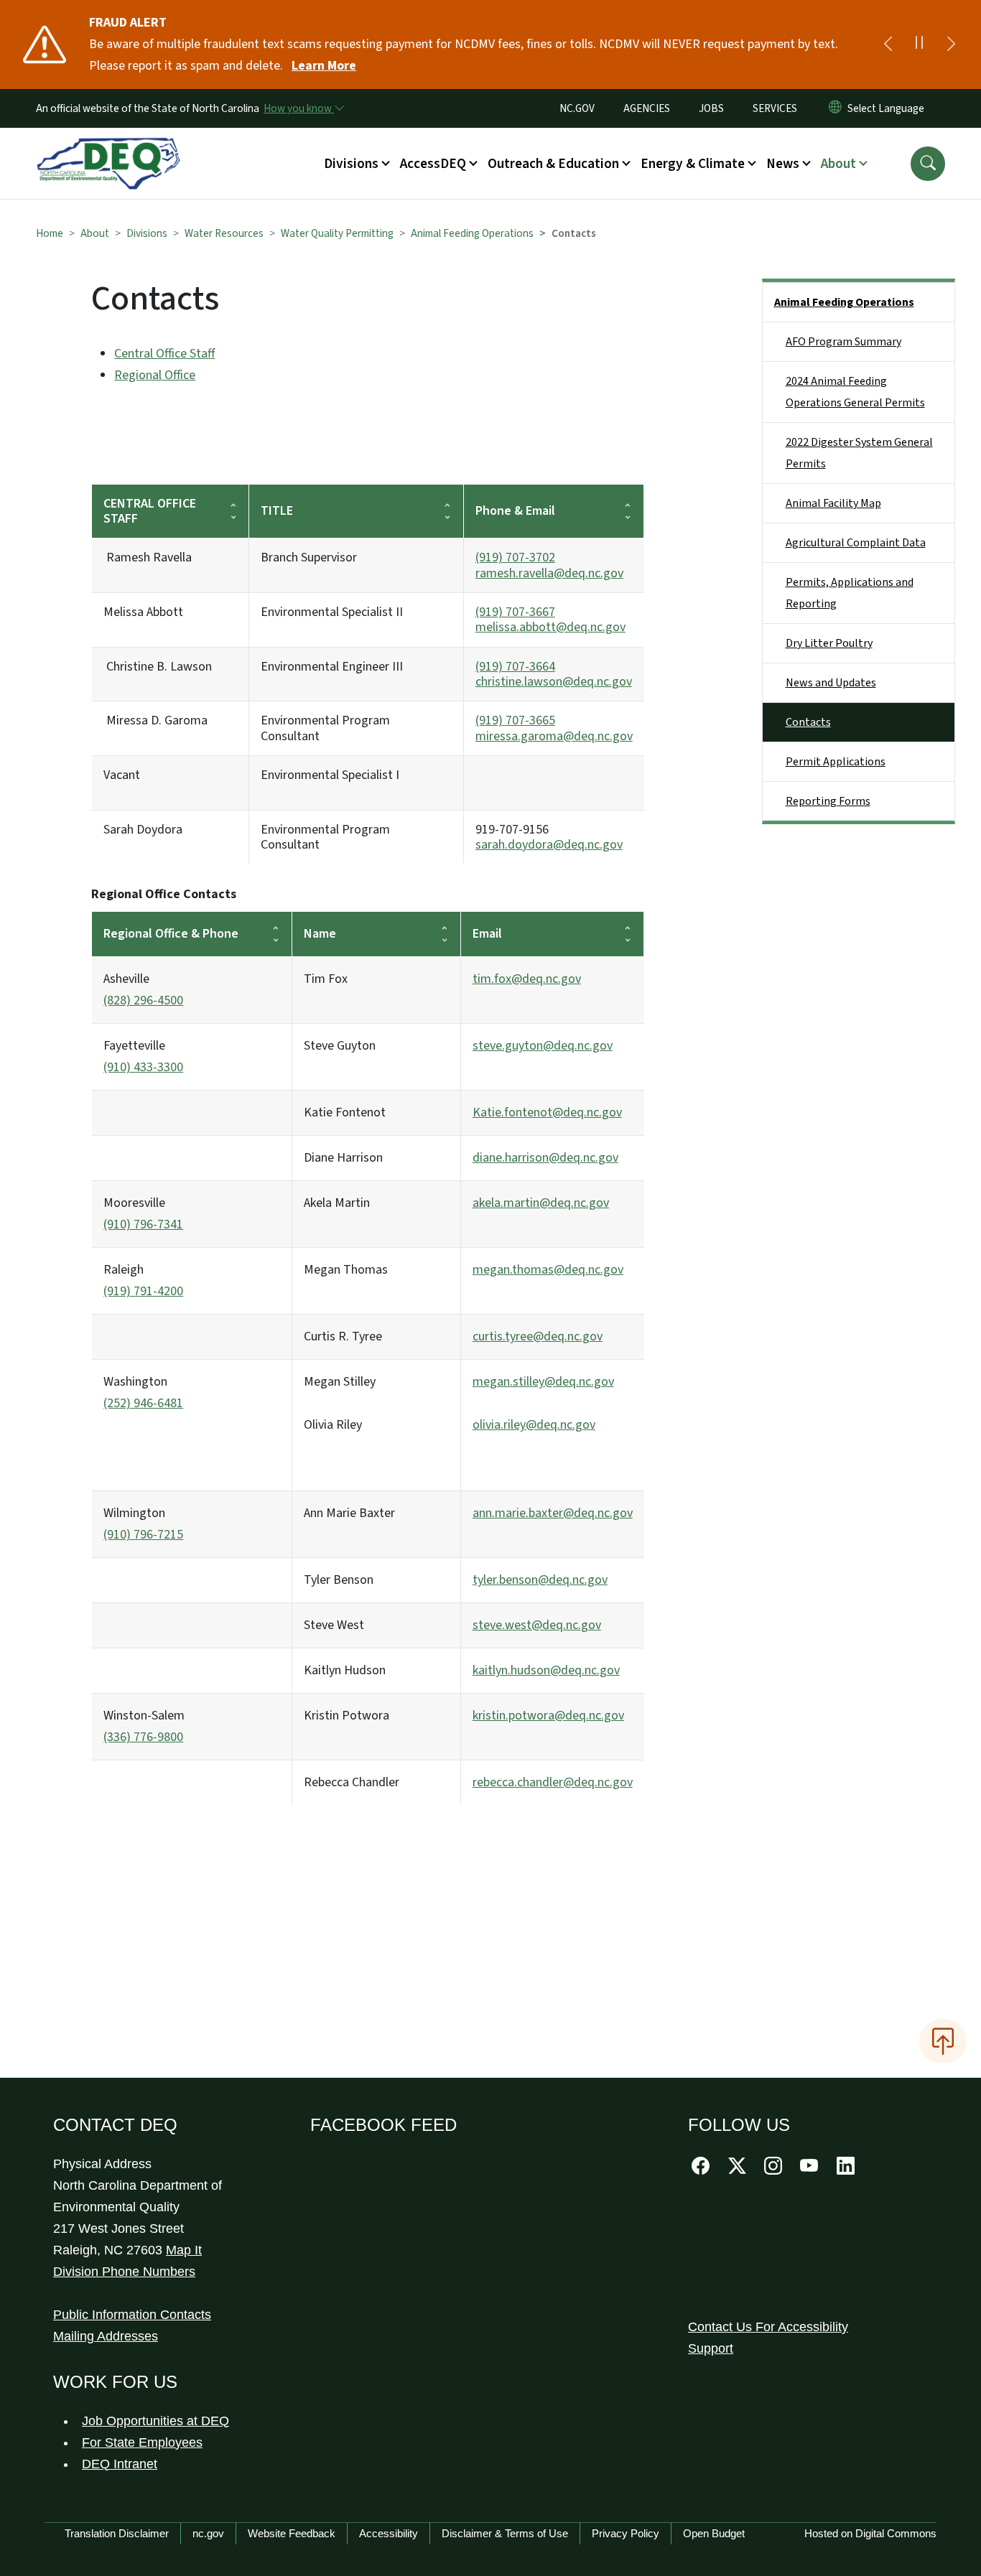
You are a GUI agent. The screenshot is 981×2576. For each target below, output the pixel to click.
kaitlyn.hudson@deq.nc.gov (546, 1670)
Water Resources (224, 233)
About (95, 233)
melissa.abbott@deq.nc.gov (550, 627)
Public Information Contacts (132, 2315)
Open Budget (714, 2533)
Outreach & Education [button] (553, 164)
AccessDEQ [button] (433, 164)
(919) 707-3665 (515, 720)
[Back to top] (943, 2041)
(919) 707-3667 (515, 612)
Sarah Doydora (143, 830)
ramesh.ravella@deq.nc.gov (549, 573)
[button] (928, 164)
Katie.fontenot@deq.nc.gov (547, 1112)
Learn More (324, 66)
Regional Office (155, 375)
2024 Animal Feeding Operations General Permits (855, 392)
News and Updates (831, 683)
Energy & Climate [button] (693, 164)
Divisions (147, 233)
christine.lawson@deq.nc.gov (554, 682)
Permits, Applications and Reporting (850, 593)
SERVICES (775, 108)
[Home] (108, 147)
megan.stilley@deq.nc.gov (543, 1382)
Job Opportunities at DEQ (155, 2421)
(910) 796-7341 (143, 1224)
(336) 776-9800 (143, 1737)
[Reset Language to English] (835, 108)
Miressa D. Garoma (155, 720)
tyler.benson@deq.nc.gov (540, 1580)
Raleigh (143, 1280)
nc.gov (208, 2533)
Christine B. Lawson (158, 667)
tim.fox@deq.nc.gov (527, 979)
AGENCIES (647, 108)
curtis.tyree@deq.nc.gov (538, 1336)
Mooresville (143, 1214)
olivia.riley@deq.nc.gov (534, 1425)
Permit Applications (836, 762)
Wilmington (143, 1524)
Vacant (122, 775)
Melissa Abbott (143, 612)
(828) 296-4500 (143, 1000)
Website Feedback (292, 2533)
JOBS (711, 108)
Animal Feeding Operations (472, 233)
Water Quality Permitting (337, 233)
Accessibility (389, 2533)
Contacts (808, 722)
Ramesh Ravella (148, 557)
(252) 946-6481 (143, 1403)
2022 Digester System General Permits (859, 453)
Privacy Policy (626, 2533)
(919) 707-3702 (515, 557)
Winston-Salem (144, 1726)
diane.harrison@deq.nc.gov (545, 1158)
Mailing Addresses (106, 2336)
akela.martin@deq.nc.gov (541, 1203)
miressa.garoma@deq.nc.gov (554, 736)
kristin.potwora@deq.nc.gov (548, 1716)
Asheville (143, 990)
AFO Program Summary (843, 342)
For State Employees (142, 2442)
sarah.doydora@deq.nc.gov (549, 845)
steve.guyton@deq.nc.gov (543, 1046)
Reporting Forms (828, 801)
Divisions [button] (351, 164)
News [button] (783, 164)
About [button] (838, 164)
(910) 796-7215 (143, 1535)
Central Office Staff (164, 354)
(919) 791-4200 (143, 1291)
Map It (184, 2250)
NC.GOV (577, 108)
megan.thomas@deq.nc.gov (548, 1270)
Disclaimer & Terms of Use (505, 2533)
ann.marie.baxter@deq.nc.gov (553, 1513)
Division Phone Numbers (124, 2272)
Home (50, 233)
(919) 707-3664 (515, 667)
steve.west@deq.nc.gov (537, 1625)
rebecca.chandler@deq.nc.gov (553, 1782)
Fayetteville (143, 1056)
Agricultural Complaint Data (856, 543)
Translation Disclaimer (117, 2533)
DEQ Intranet (120, 2464)
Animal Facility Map (833, 503)
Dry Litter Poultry (829, 643)
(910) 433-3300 (143, 1067)
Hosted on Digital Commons (870, 2533)
